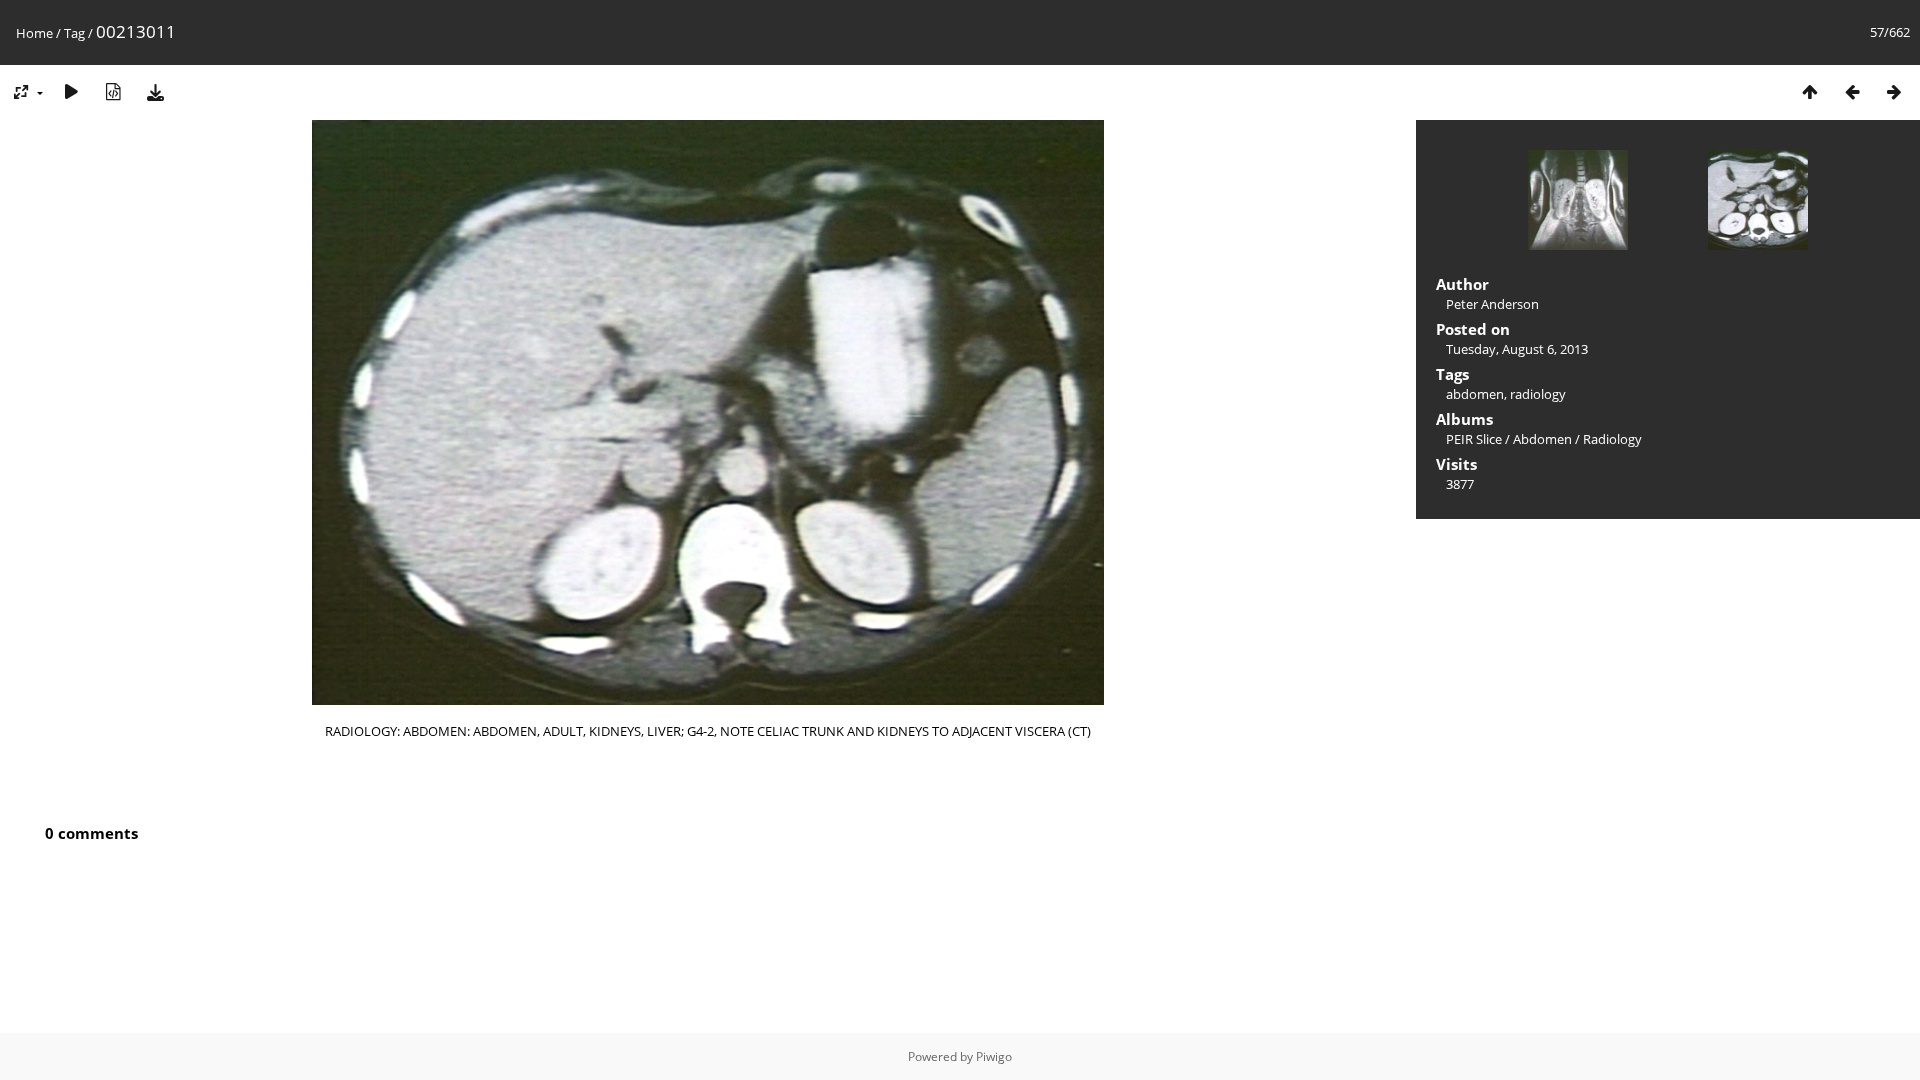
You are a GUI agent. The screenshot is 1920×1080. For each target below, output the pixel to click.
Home (34, 33)
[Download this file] (155, 91)
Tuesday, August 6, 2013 (1517, 349)
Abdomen (1542, 439)
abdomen (1475, 394)
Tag (74, 33)
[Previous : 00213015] (1852, 91)
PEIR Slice (1474, 439)
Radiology (1612, 439)
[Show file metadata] (113, 91)
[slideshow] (71, 91)
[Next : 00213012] (1894, 91)
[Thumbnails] (1810, 91)
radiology (1538, 394)
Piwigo (994, 1056)
